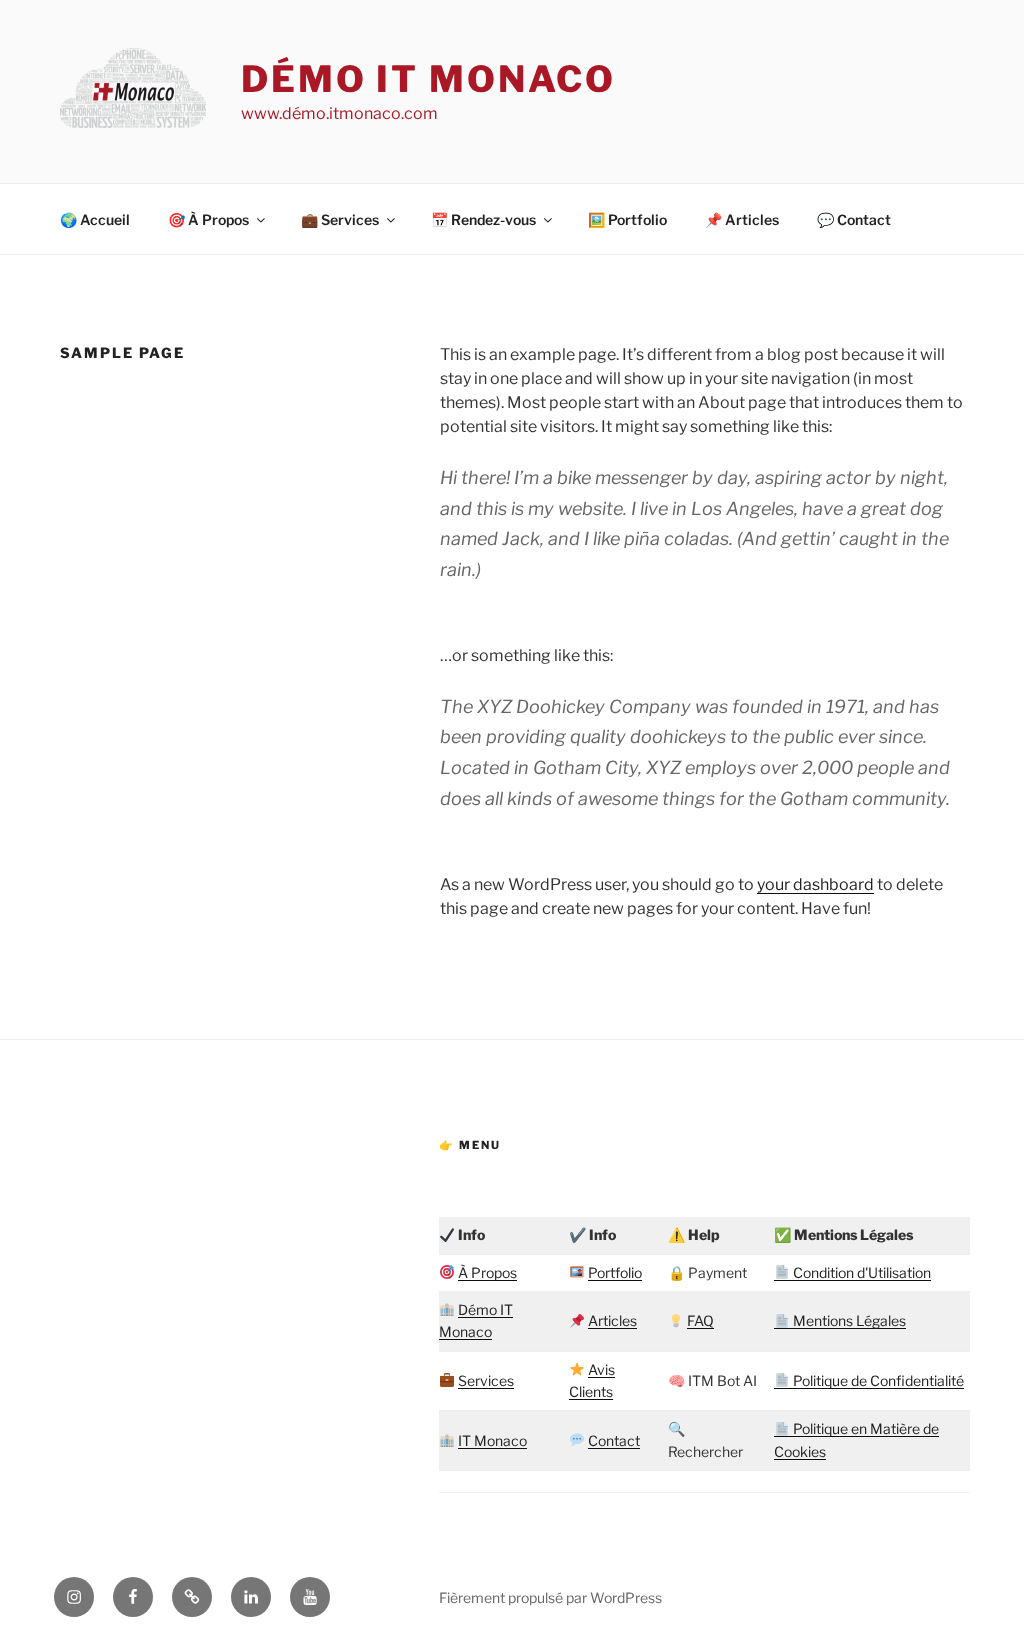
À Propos (487, 1272)
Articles (612, 1320)
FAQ (700, 1320)
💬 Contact (854, 219)
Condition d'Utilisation (860, 1272)
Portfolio (615, 1272)
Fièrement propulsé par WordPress (550, 1597)
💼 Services (340, 219)
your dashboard (815, 884)
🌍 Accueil (95, 219)
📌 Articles (742, 219)
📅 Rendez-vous (483, 219)
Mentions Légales (848, 1320)
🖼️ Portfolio (627, 219)
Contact (614, 1440)
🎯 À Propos (208, 219)
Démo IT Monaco (428, 79)
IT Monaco (492, 1440)
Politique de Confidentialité (877, 1380)
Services (486, 1380)
